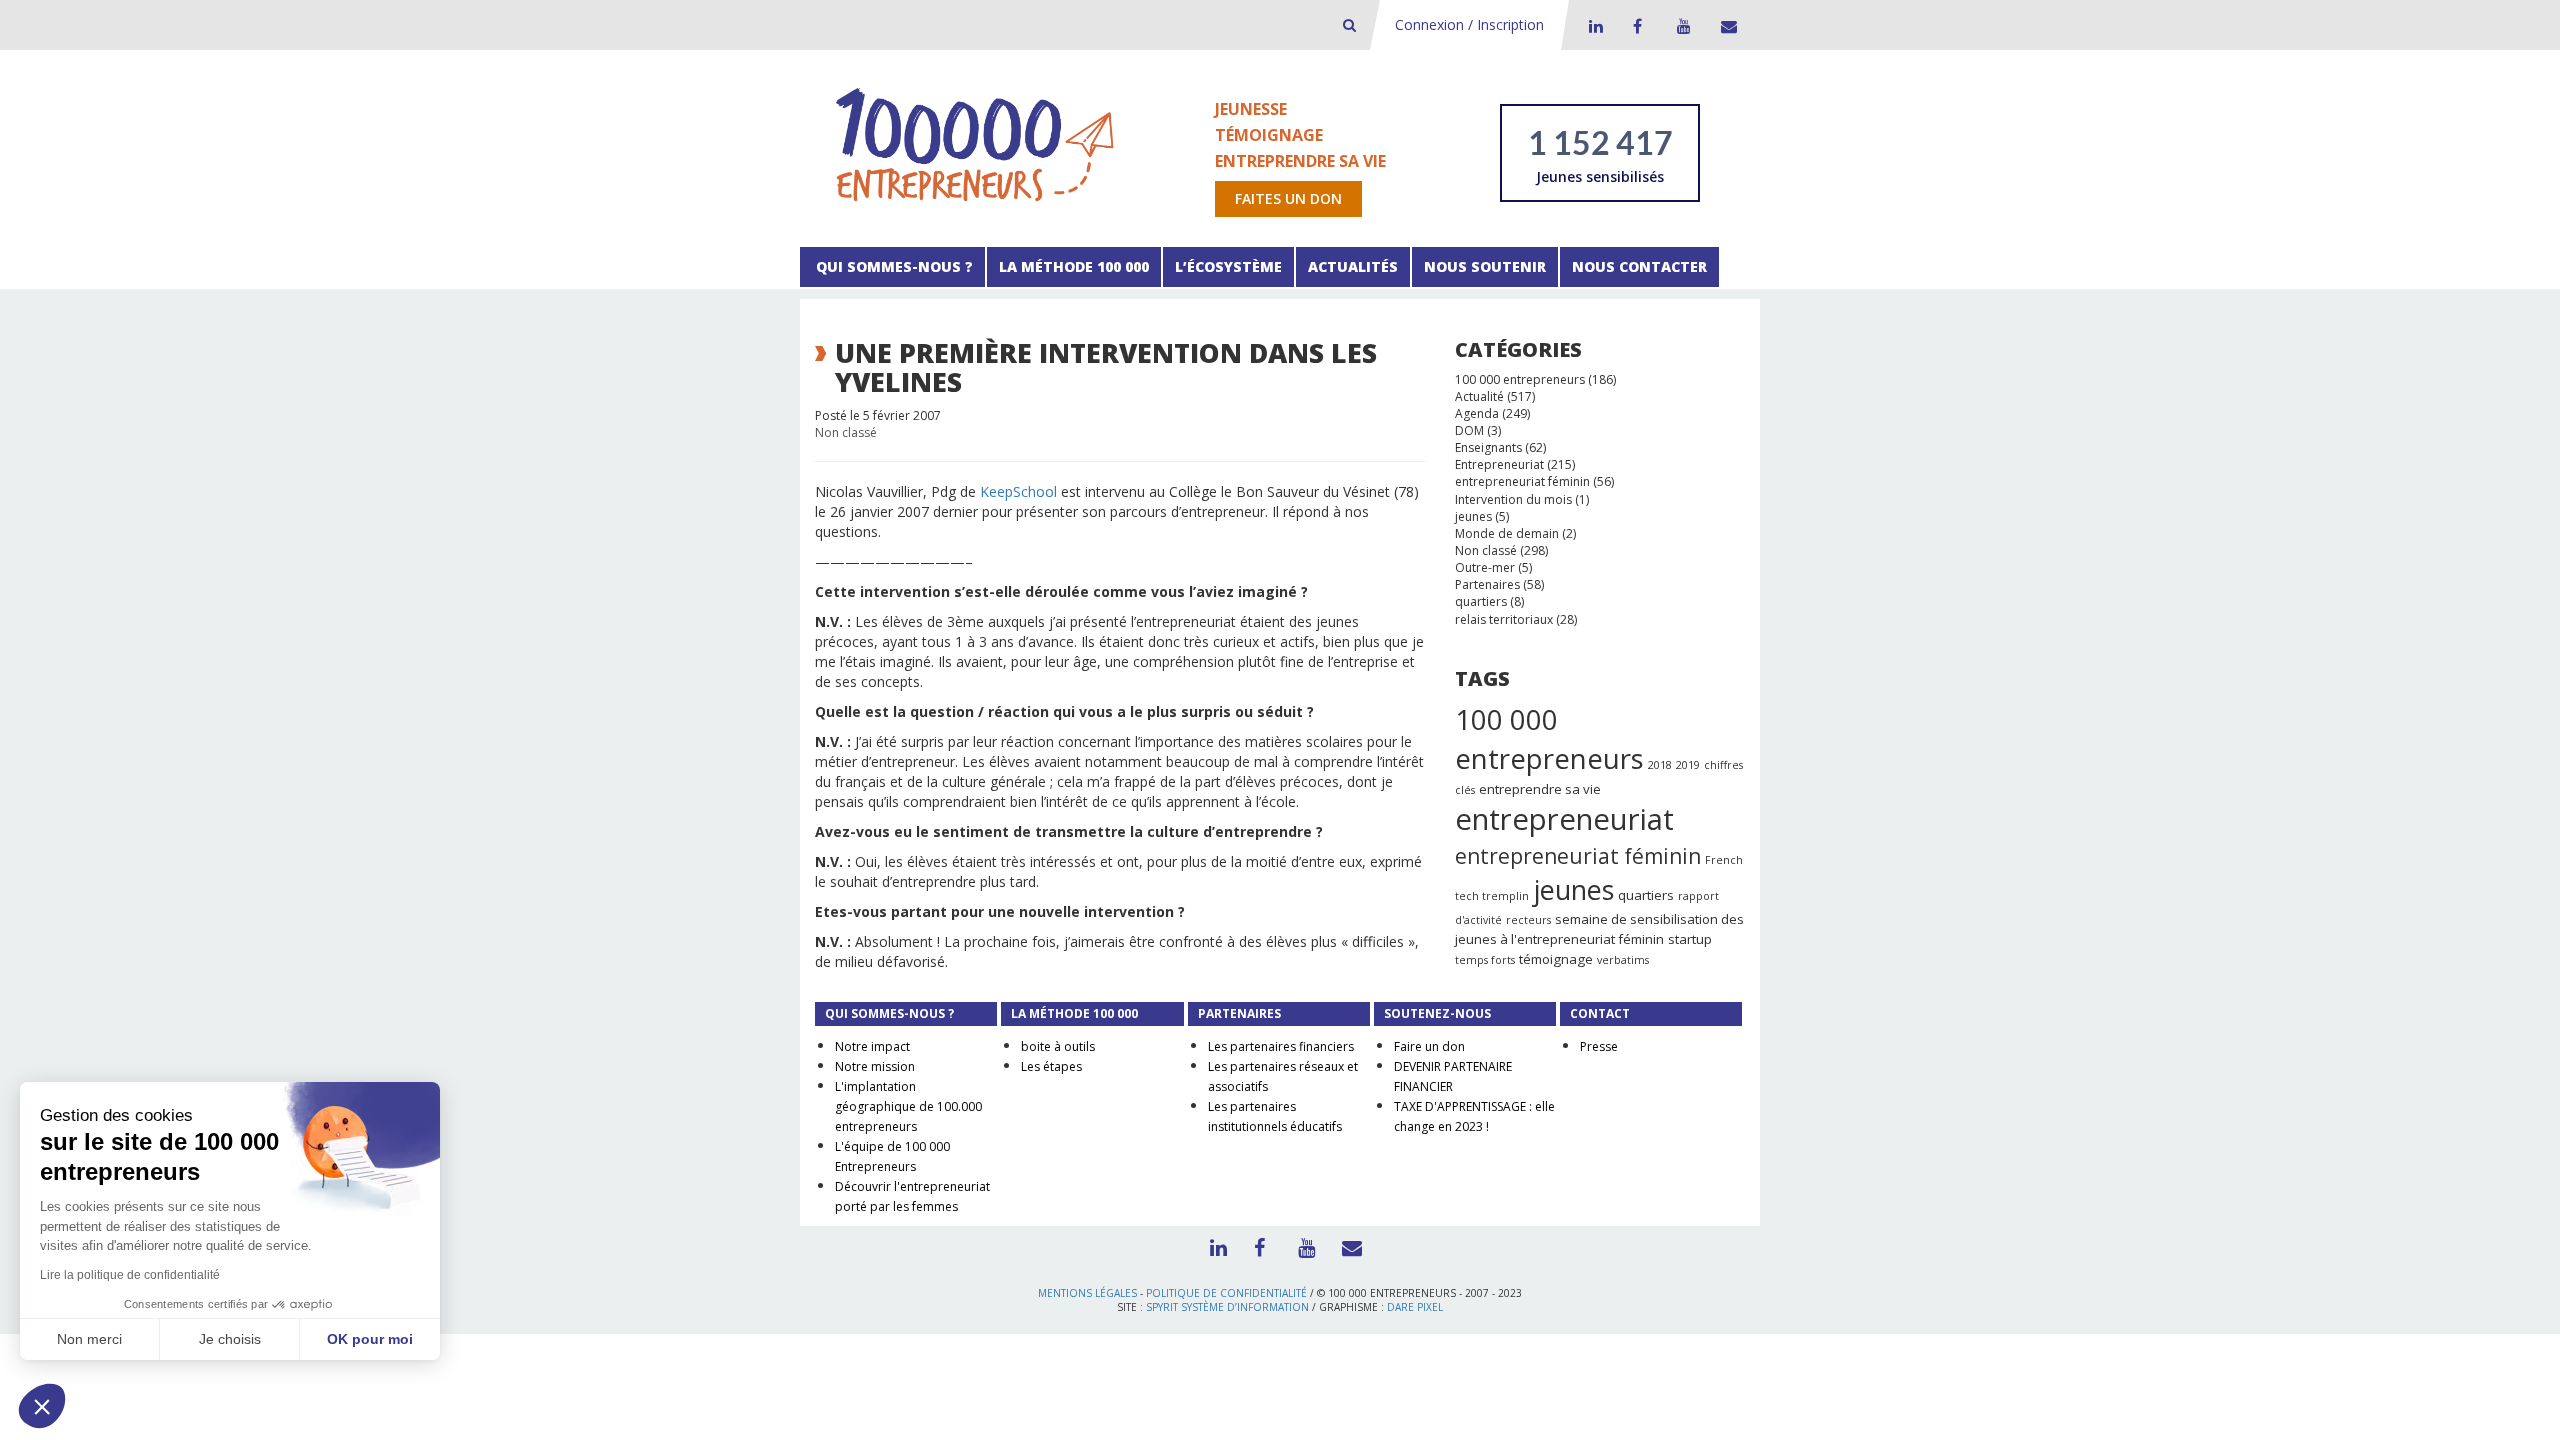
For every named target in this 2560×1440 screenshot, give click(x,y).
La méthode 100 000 (1074, 266)
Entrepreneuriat (1499, 464)
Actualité (1479, 396)
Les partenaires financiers (1281, 1046)
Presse (1599, 1046)
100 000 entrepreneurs (1520, 379)
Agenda (1477, 413)
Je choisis (230, 1339)
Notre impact (872, 1046)
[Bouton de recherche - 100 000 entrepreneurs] (1349, 24)
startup (1690, 939)
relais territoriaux (1504, 619)
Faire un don (1429, 1046)
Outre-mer (1485, 567)
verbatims (1623, 960)
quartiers (1481, 601)
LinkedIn (1593, 26)
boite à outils (1058, 1046)
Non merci (89, 1339)
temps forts (1485, 960)
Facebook (1637, 26)
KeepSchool (1018, 491)
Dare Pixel (1415, 1307)
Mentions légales (1087, 1293)
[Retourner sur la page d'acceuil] (975, 143)
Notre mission (875, 1066)
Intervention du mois (1513, 499)
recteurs (1528, 920)
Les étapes (1051, 1066)
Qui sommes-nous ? (892, 266)
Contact (1725, 26)
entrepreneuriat (1564, 819)
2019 (1688, 765)
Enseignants (1488, 447)
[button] (42, 1406)
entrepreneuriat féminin (1522, 481)
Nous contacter (1639, 266)
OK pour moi (370, 1339)
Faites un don (1288, 198)
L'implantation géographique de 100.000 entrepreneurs (908, 1106)
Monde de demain (1507, 533)
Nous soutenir (1485, 266)
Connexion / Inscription (1469, 24)
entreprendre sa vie (1540, 789)
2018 (1660, 765)
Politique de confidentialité (1226, 1293)
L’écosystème (1228, 266)
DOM (1469, 430)
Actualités (1353, 266)
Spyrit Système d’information (1227, 1307)
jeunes (1473, 516)
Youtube (1681, 26)
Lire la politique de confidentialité (130, 1275)
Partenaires (1487, 584)
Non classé (846, 432)
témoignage (1556, 959)
